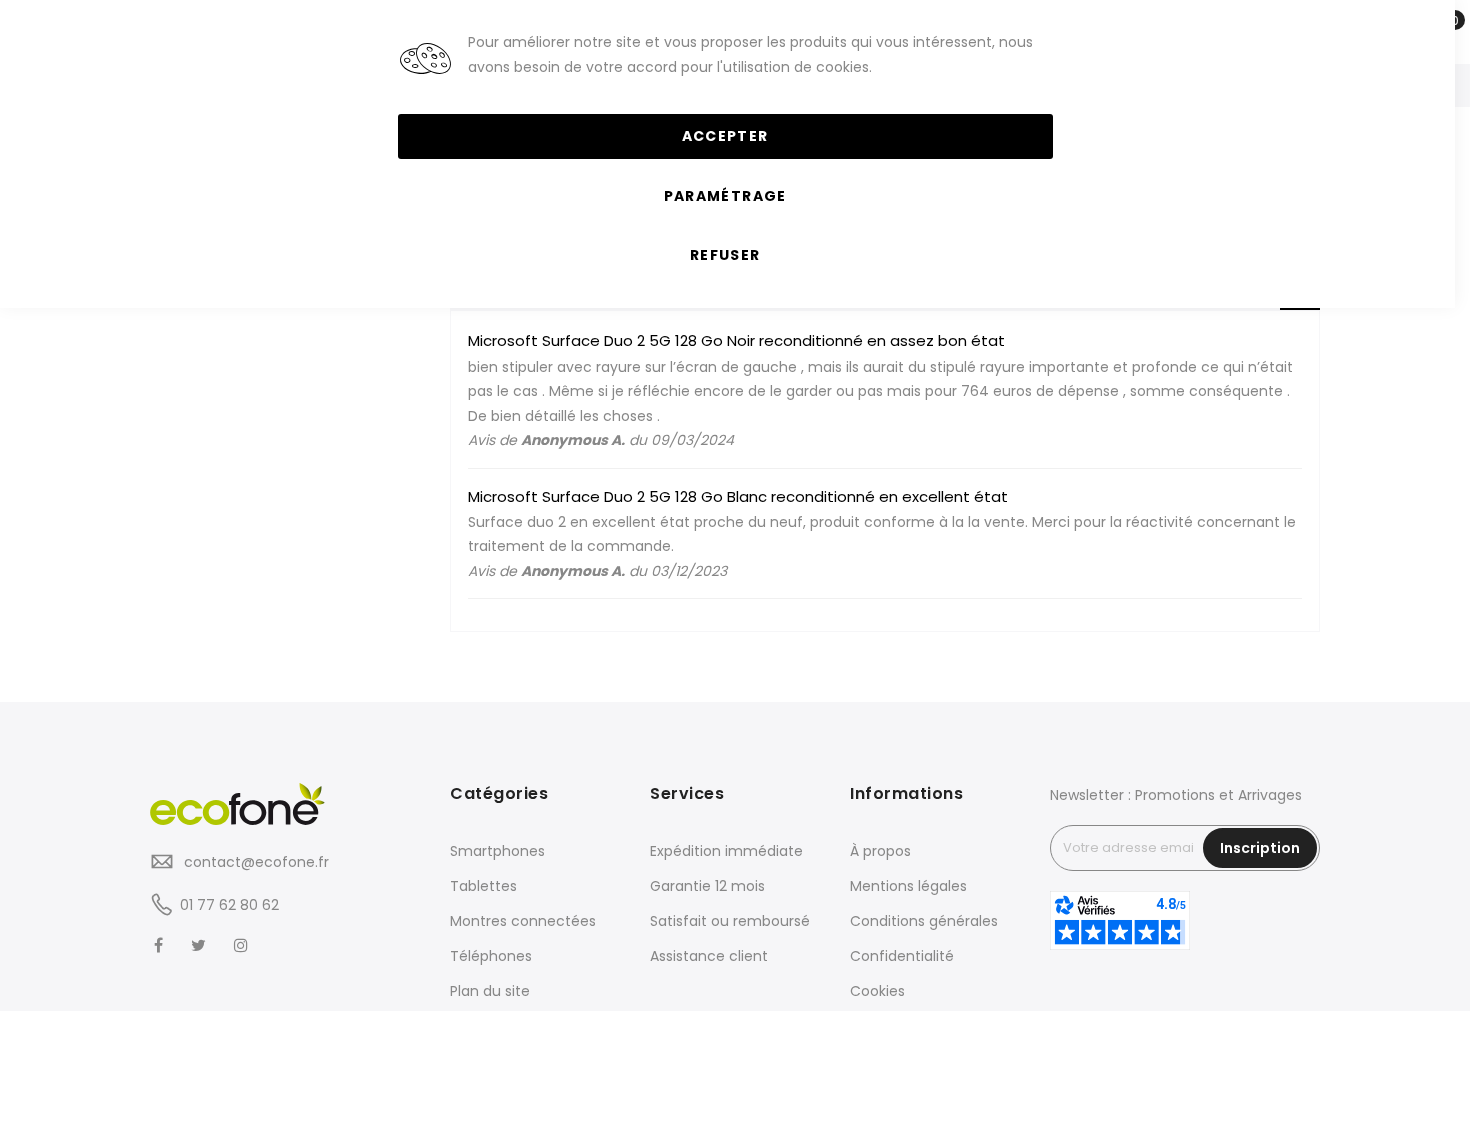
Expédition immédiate (726, 851)
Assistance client (709, 956)
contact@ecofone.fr (254, 862)
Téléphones (491, 956)
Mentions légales (908, 886)
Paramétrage (725, 196)
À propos (880, 851)
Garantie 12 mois (707, 886)
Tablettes (483, 886)
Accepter (725, 136)
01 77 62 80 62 (229, 905)
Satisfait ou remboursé (730, 921)
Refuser (725, 255)
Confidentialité (902, 956)
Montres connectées (523, 921)
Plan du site (490, 991)
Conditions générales (924, 921)
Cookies (877, 991)
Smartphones (497, 851)
